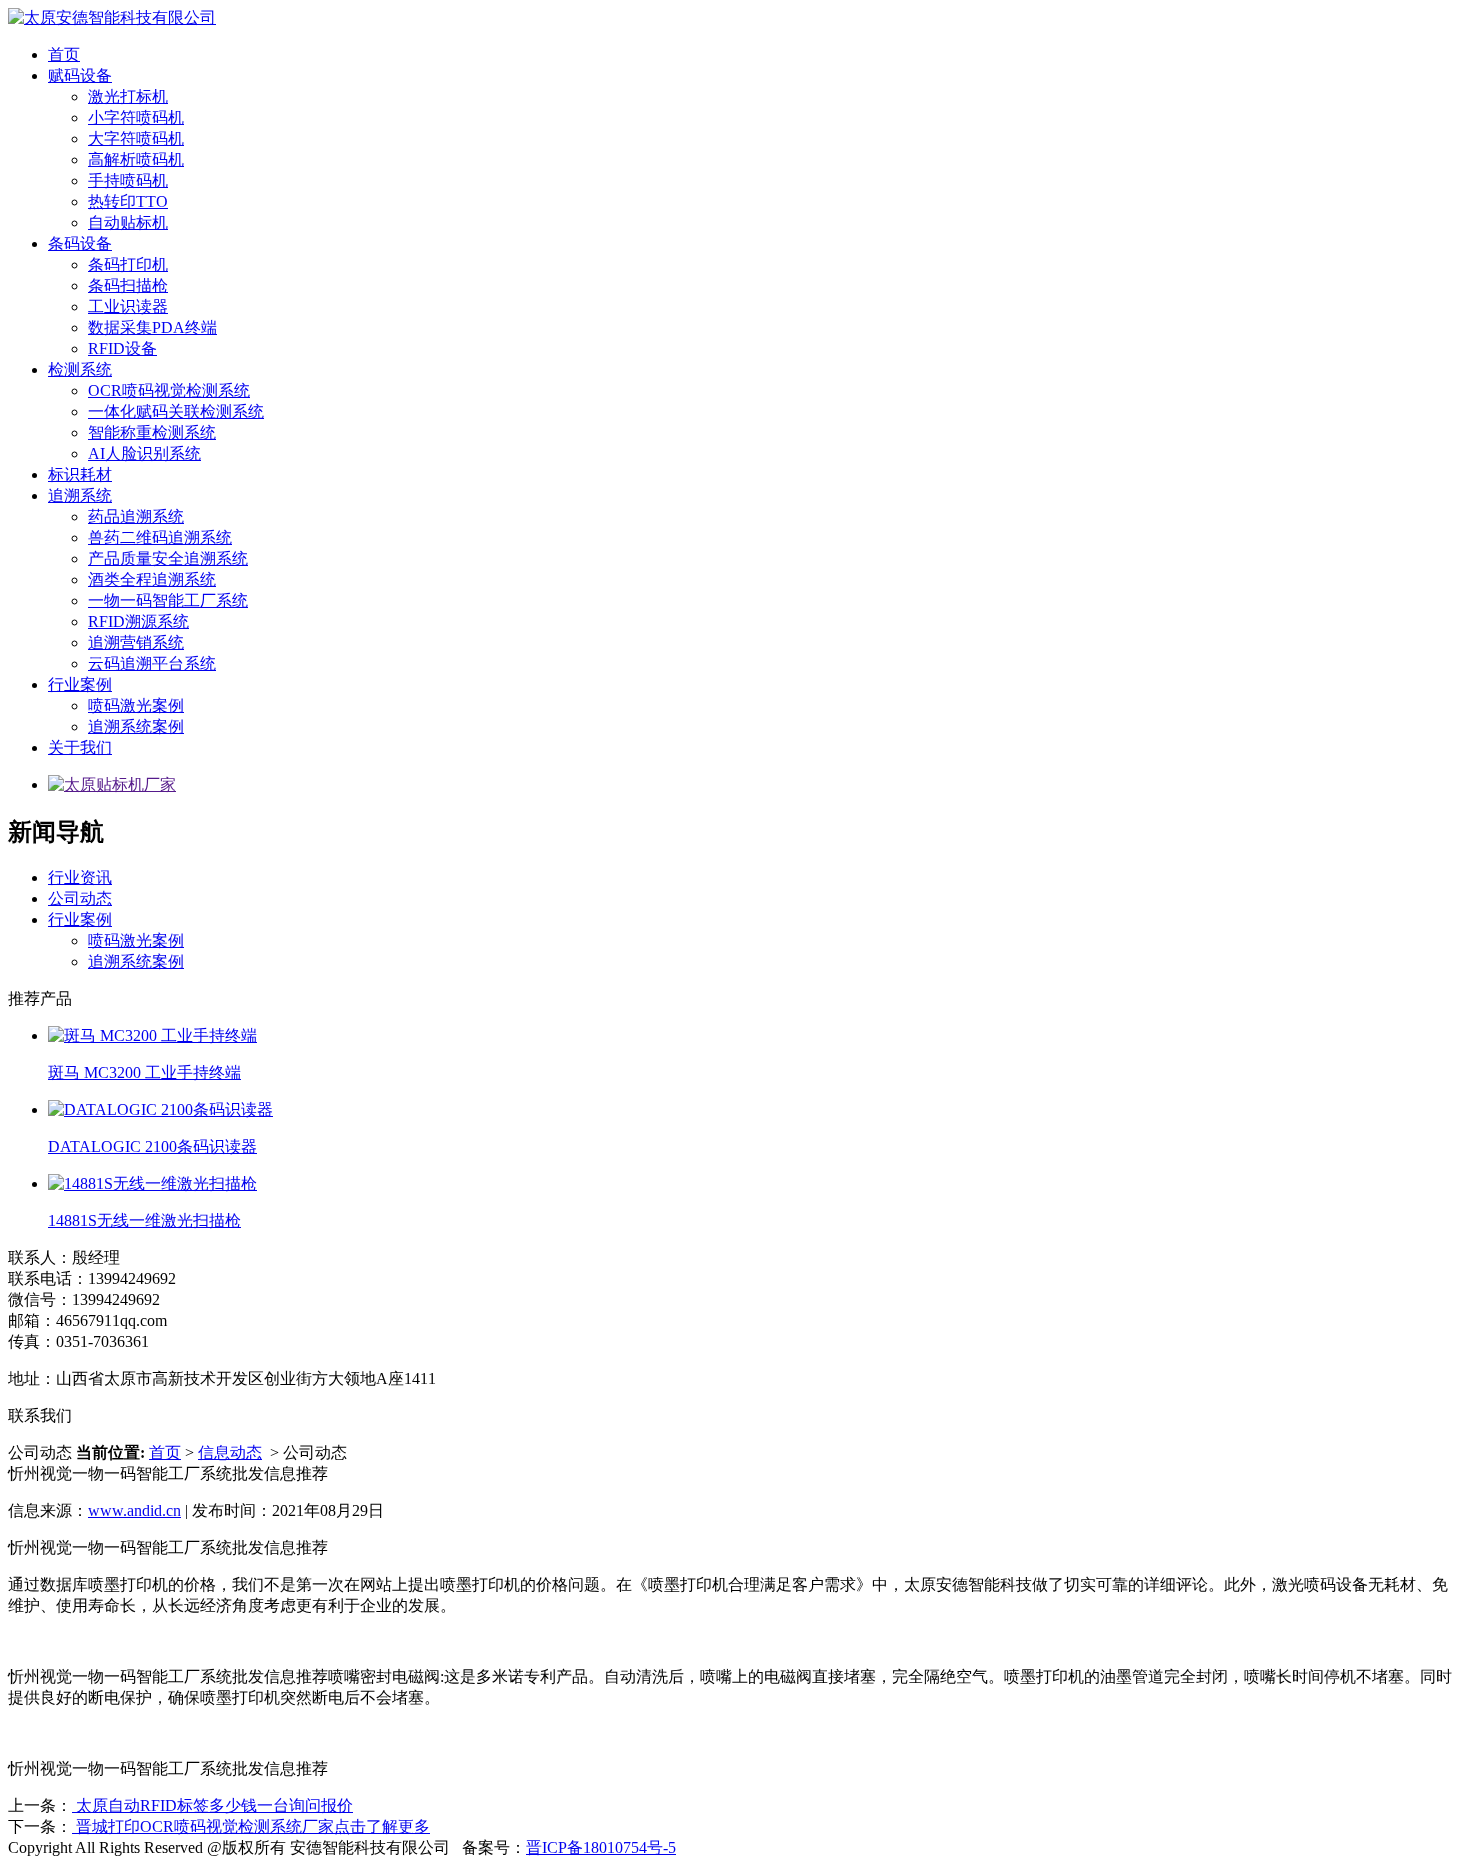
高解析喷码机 (136, 159)
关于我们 (80, 747)
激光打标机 (128, 96)
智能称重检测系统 (152, 432)
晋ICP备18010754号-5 (601, 1847)
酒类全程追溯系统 (152, 579)
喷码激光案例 (136, 705)
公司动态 (80, 898)
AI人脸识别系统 (144, 453)
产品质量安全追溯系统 (168, 558)
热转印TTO (128, 201)
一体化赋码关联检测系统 (176, 411)
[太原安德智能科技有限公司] (112, 17)
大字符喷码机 (136, 138)
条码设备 (80, 243)
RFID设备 (122, 348)
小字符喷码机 (136, 117)
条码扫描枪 (128, 285)
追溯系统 (80, 495)
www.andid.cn (134, 1510)
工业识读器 (128, 306)
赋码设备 (80, 75)
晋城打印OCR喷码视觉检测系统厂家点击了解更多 (251, 1826)
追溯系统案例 (136, 726)
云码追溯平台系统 (152, 663)
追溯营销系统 (136, 642)
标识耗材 (80, 474)
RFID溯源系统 (138, 621)
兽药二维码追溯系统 (160, 537)
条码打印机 (128, 264)
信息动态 (230, 1452)
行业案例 (80, 684)
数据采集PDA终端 (152, 327)
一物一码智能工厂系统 (168, 600)
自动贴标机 (128, 222)
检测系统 (80, 369)
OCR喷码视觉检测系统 (169, 390)
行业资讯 (80, 877)
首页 (64, 54)
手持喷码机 (128, 180)
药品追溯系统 (136, 516)
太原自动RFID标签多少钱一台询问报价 (212, 1805)
